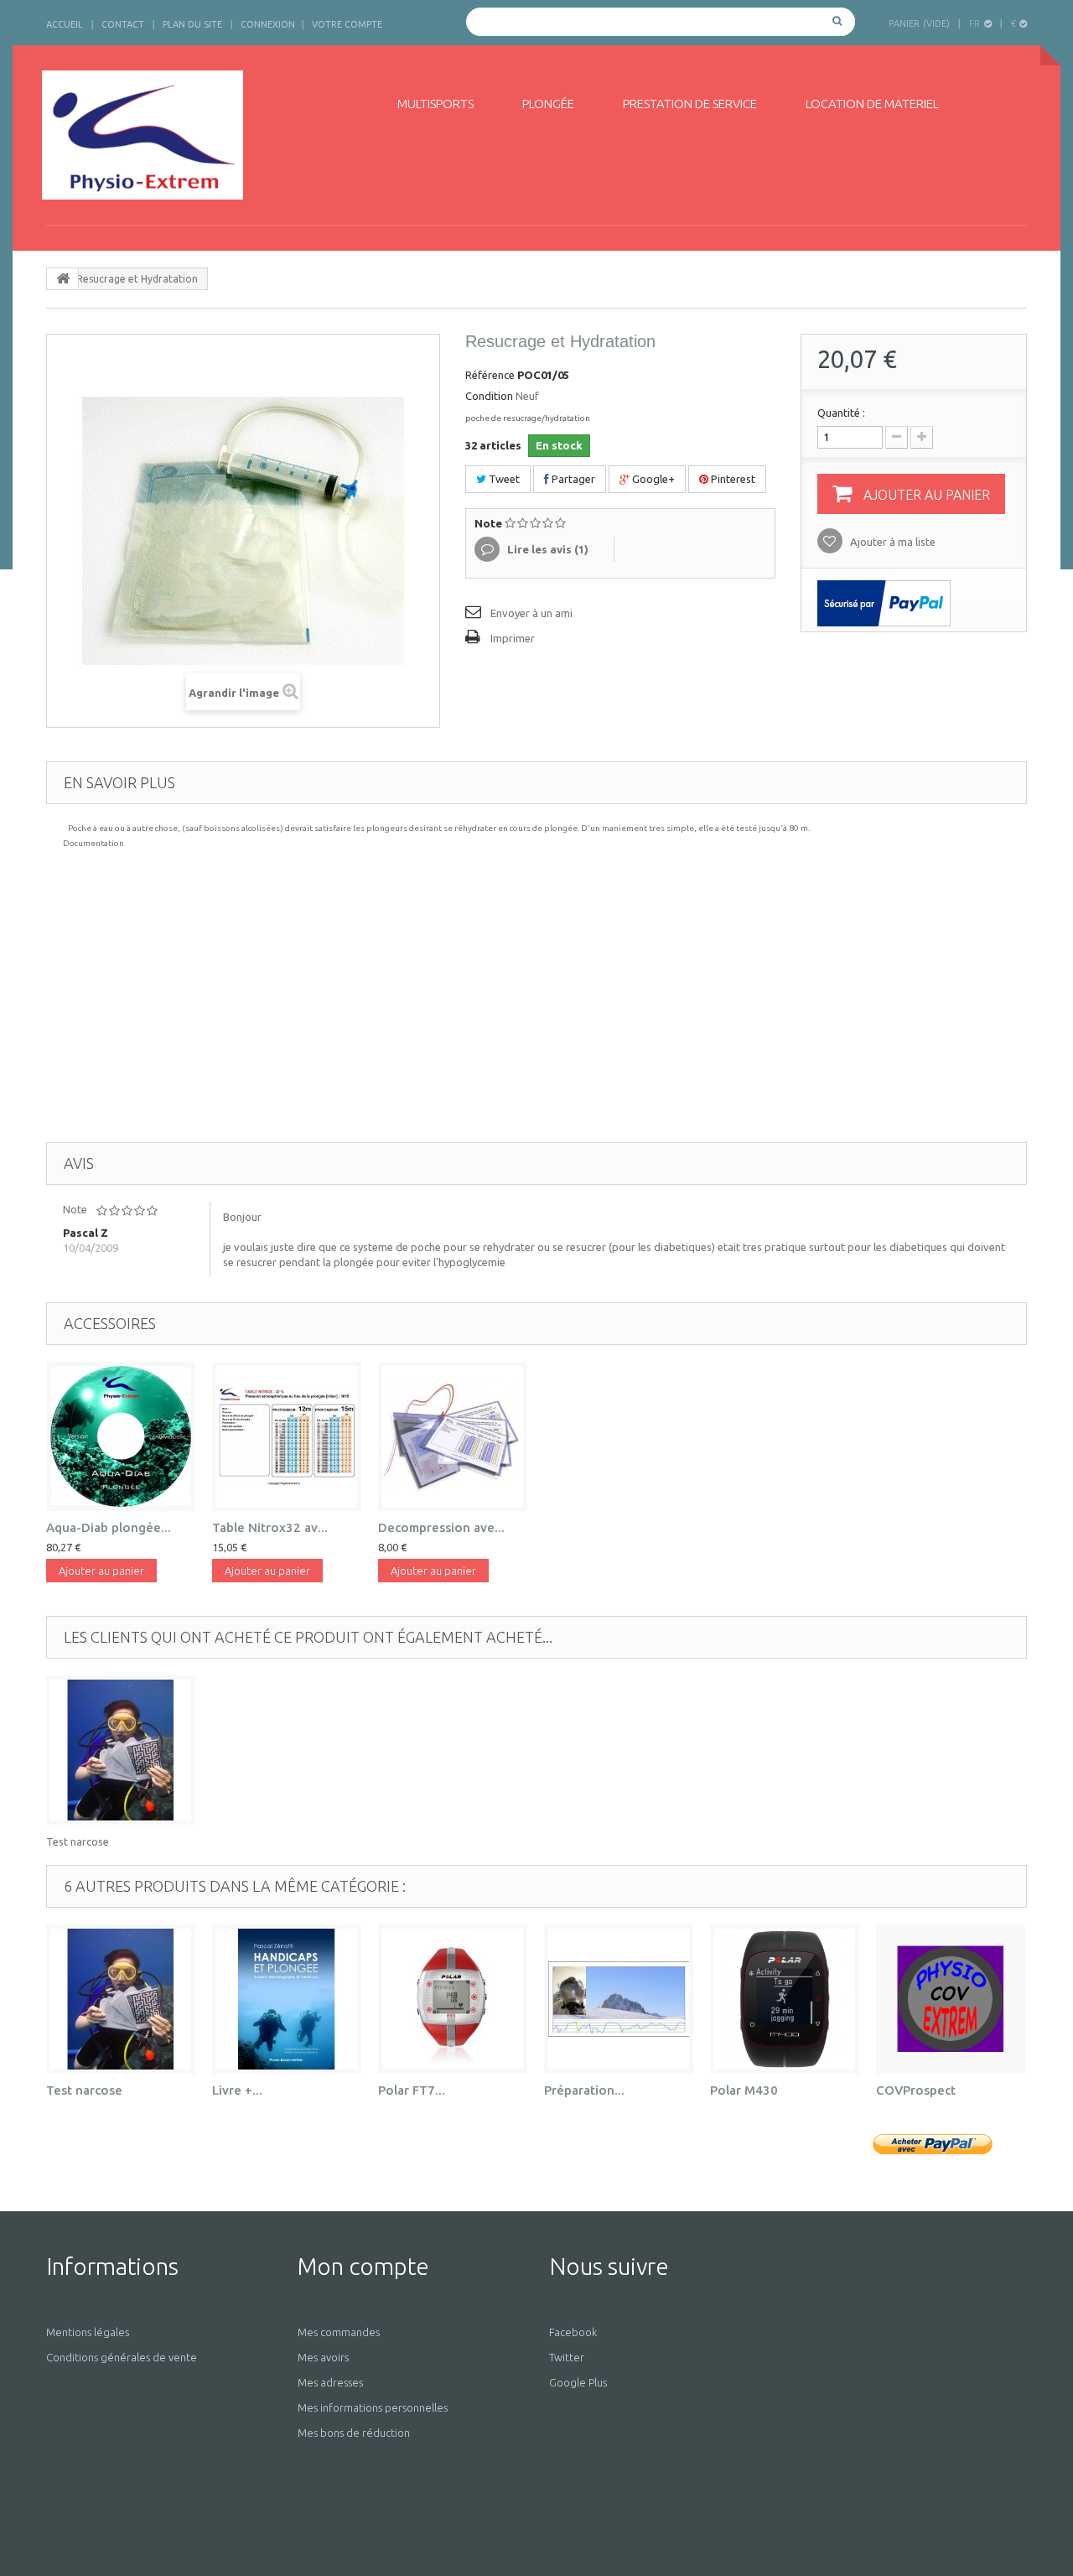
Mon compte (363, 2266)
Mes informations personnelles (373, 2407)
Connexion (268, 24)
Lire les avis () (547, 549)
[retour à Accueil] (63, 278)
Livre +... (237, 2090)
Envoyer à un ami (531, 613)
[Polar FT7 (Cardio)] (453, 1999)
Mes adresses (330, 2382)
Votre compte (347, 24)
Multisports (435, 104)
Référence (490, 375)
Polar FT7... (412, 2090)
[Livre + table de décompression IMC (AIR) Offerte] (287, 1999)
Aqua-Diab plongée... (109, 1527)
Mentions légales (88, 2332)
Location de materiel (872, 104)
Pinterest (732, 479)
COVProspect (916, 2090)
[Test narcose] (121, 1750)
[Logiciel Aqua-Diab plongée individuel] (121, 1436)
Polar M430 (744, 2090)
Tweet (503, 479)
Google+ (652, 479)
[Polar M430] (785, 1999)
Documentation (93, 843)
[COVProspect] (951, 1999)
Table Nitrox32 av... (270, 1527)
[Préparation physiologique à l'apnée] (619, 1999)
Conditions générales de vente (122, 2357)
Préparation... (584, 2090)
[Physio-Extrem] (199, 135)
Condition (489, 396)
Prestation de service (690, 104)
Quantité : (841, 413)
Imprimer (513, 638)
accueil (65, 24)
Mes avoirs (323, 2357)
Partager (572, 479)
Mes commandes (339, 2332)
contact (123, 24)
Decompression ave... (441, 1527)
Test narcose (78, 1841)
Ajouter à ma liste (892, 542)
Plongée (548, 104)
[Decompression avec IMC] (453, 1436)
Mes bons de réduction (354, 2433)
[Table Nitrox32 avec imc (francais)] (287, 1436)
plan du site (192, 24)
